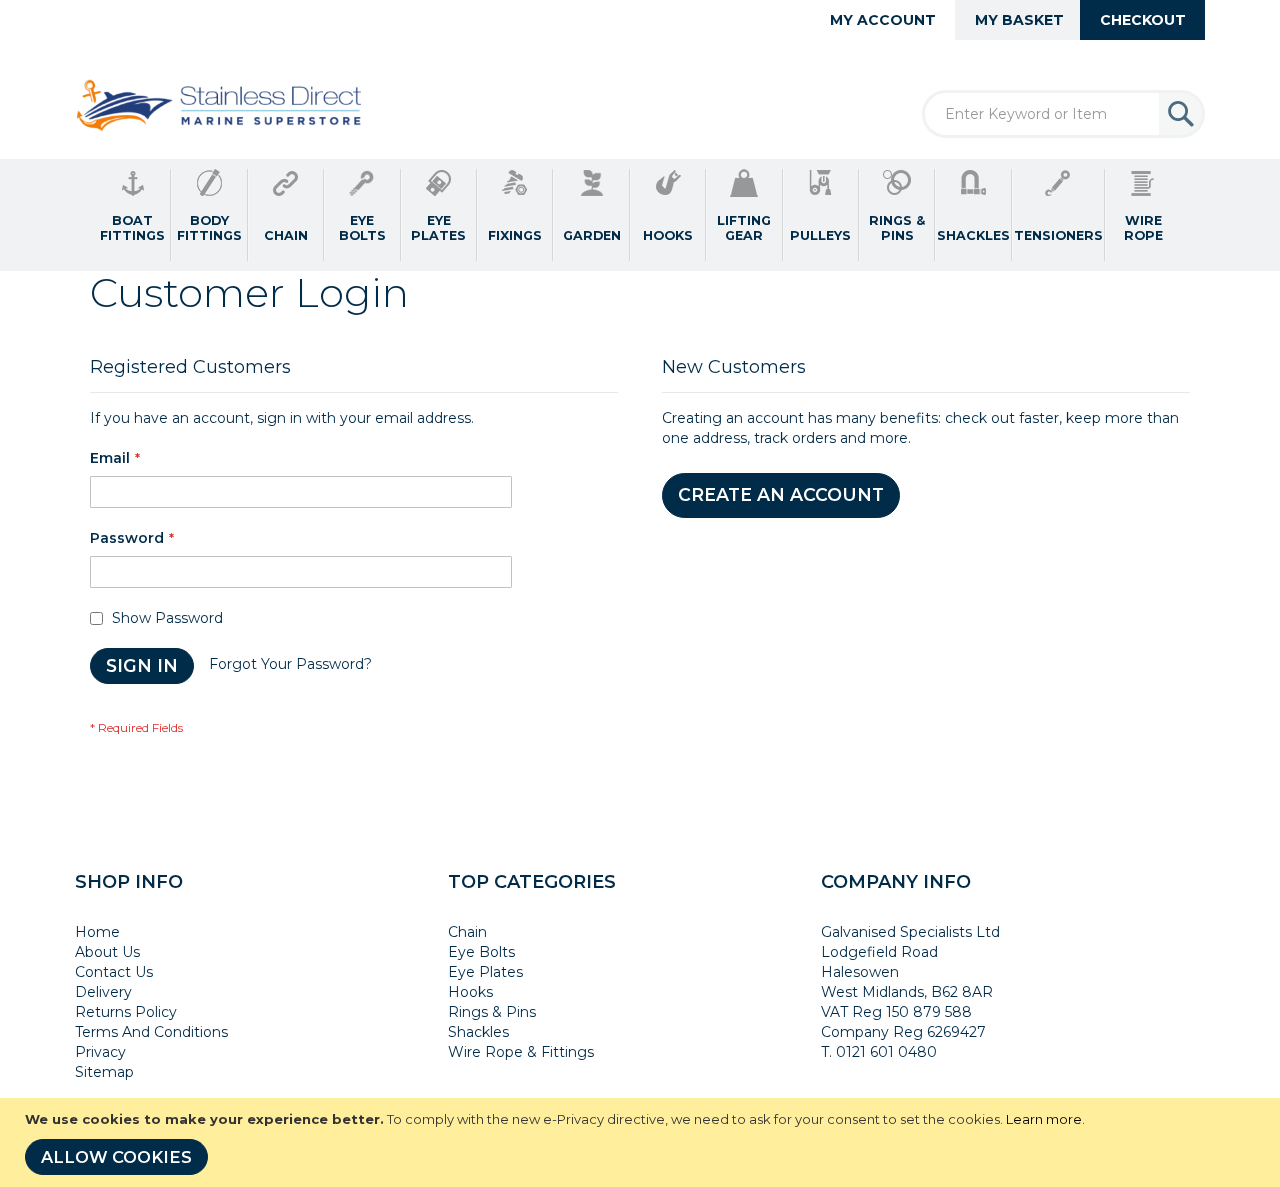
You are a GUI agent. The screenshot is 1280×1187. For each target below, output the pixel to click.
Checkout (1143, 20)
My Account (883, 20)
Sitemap (104, 1072)
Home (97, 932)
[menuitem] (133, 215)
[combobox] (1063, 114)
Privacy (100, 1052)
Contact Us (114, 972)
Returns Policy (126, 1012)
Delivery (103, 992)
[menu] (640, 215)
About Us (107, 952)
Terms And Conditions (151, 1032)
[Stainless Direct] (221, 107)
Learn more (1044, 1119)
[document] (642, 1142)
